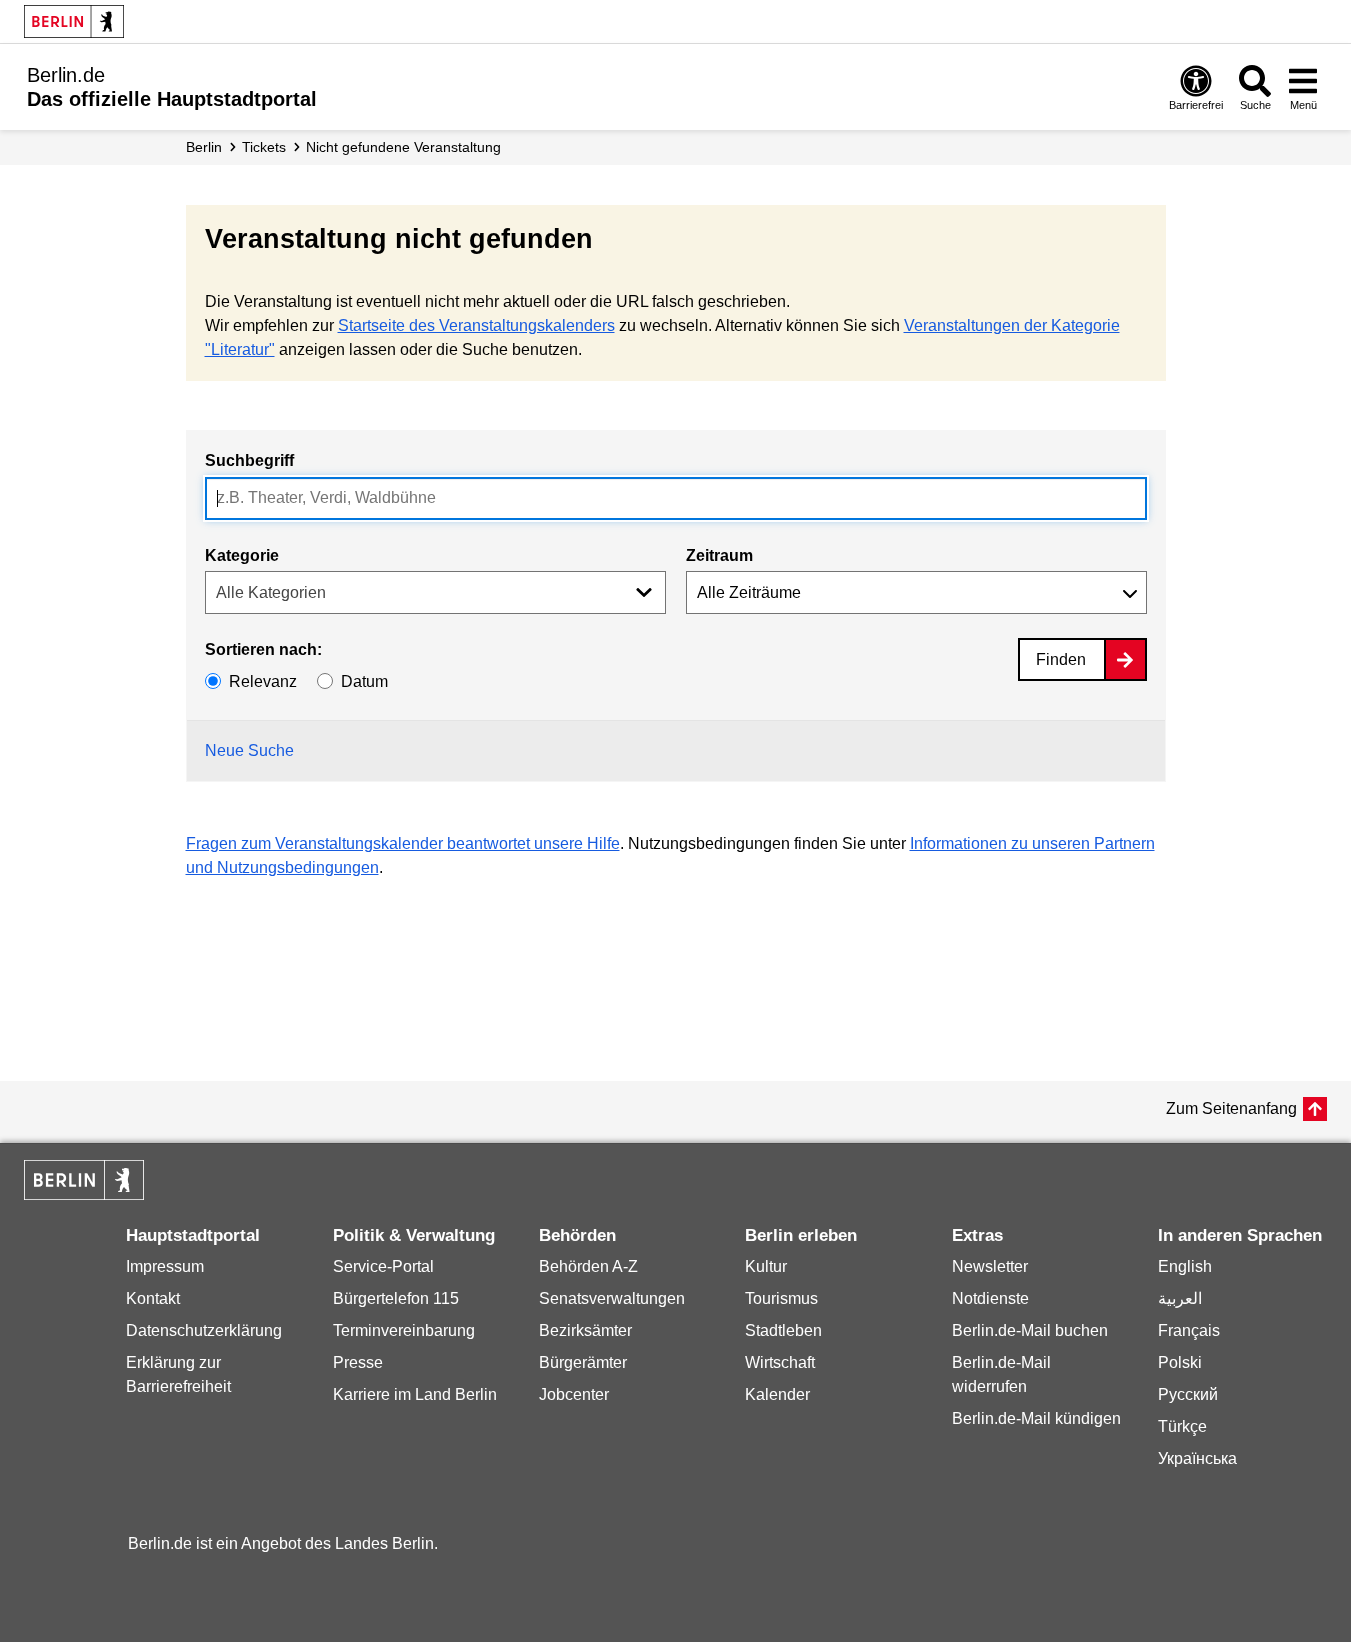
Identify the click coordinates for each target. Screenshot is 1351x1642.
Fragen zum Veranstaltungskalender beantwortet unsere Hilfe (403, 843)
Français (1189, 1330)
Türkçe (1182, 1426)
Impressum (165, 1266)
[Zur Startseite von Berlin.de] (84, 1194)
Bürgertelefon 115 (396, 1298)
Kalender (777, 1394)
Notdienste (990, 1298)
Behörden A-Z (588, 1266)
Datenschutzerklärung (204, 1330)
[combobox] (676, 498)
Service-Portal (383, 1266)
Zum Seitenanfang (1231, 1108)
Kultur (766, 1266)
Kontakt (153, 1298)
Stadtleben (783, 1330)
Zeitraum (719, 555)
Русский (1188, 1394)
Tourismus (781, 1298)
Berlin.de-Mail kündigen (1036, 1418)
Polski (1180, 1362)
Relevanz (263, 681)
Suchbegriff (249, 460)
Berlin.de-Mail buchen (1030, 1330)
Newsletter (990, 1266)
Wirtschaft (780, 1362)
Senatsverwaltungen (612, 1298)
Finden (1061, 659)
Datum (364, 681)
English (1185, 1266)
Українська (1197, 1458)
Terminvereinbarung (404, 1330)
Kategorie (242, 555)
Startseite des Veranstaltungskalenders (476, 325)
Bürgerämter (583, 1362)
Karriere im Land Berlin (415, 1394)
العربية (1180, 1298)
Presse (358, 1362)
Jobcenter (574, 1394)
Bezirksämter (585, 1330)
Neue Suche (249, 750)
